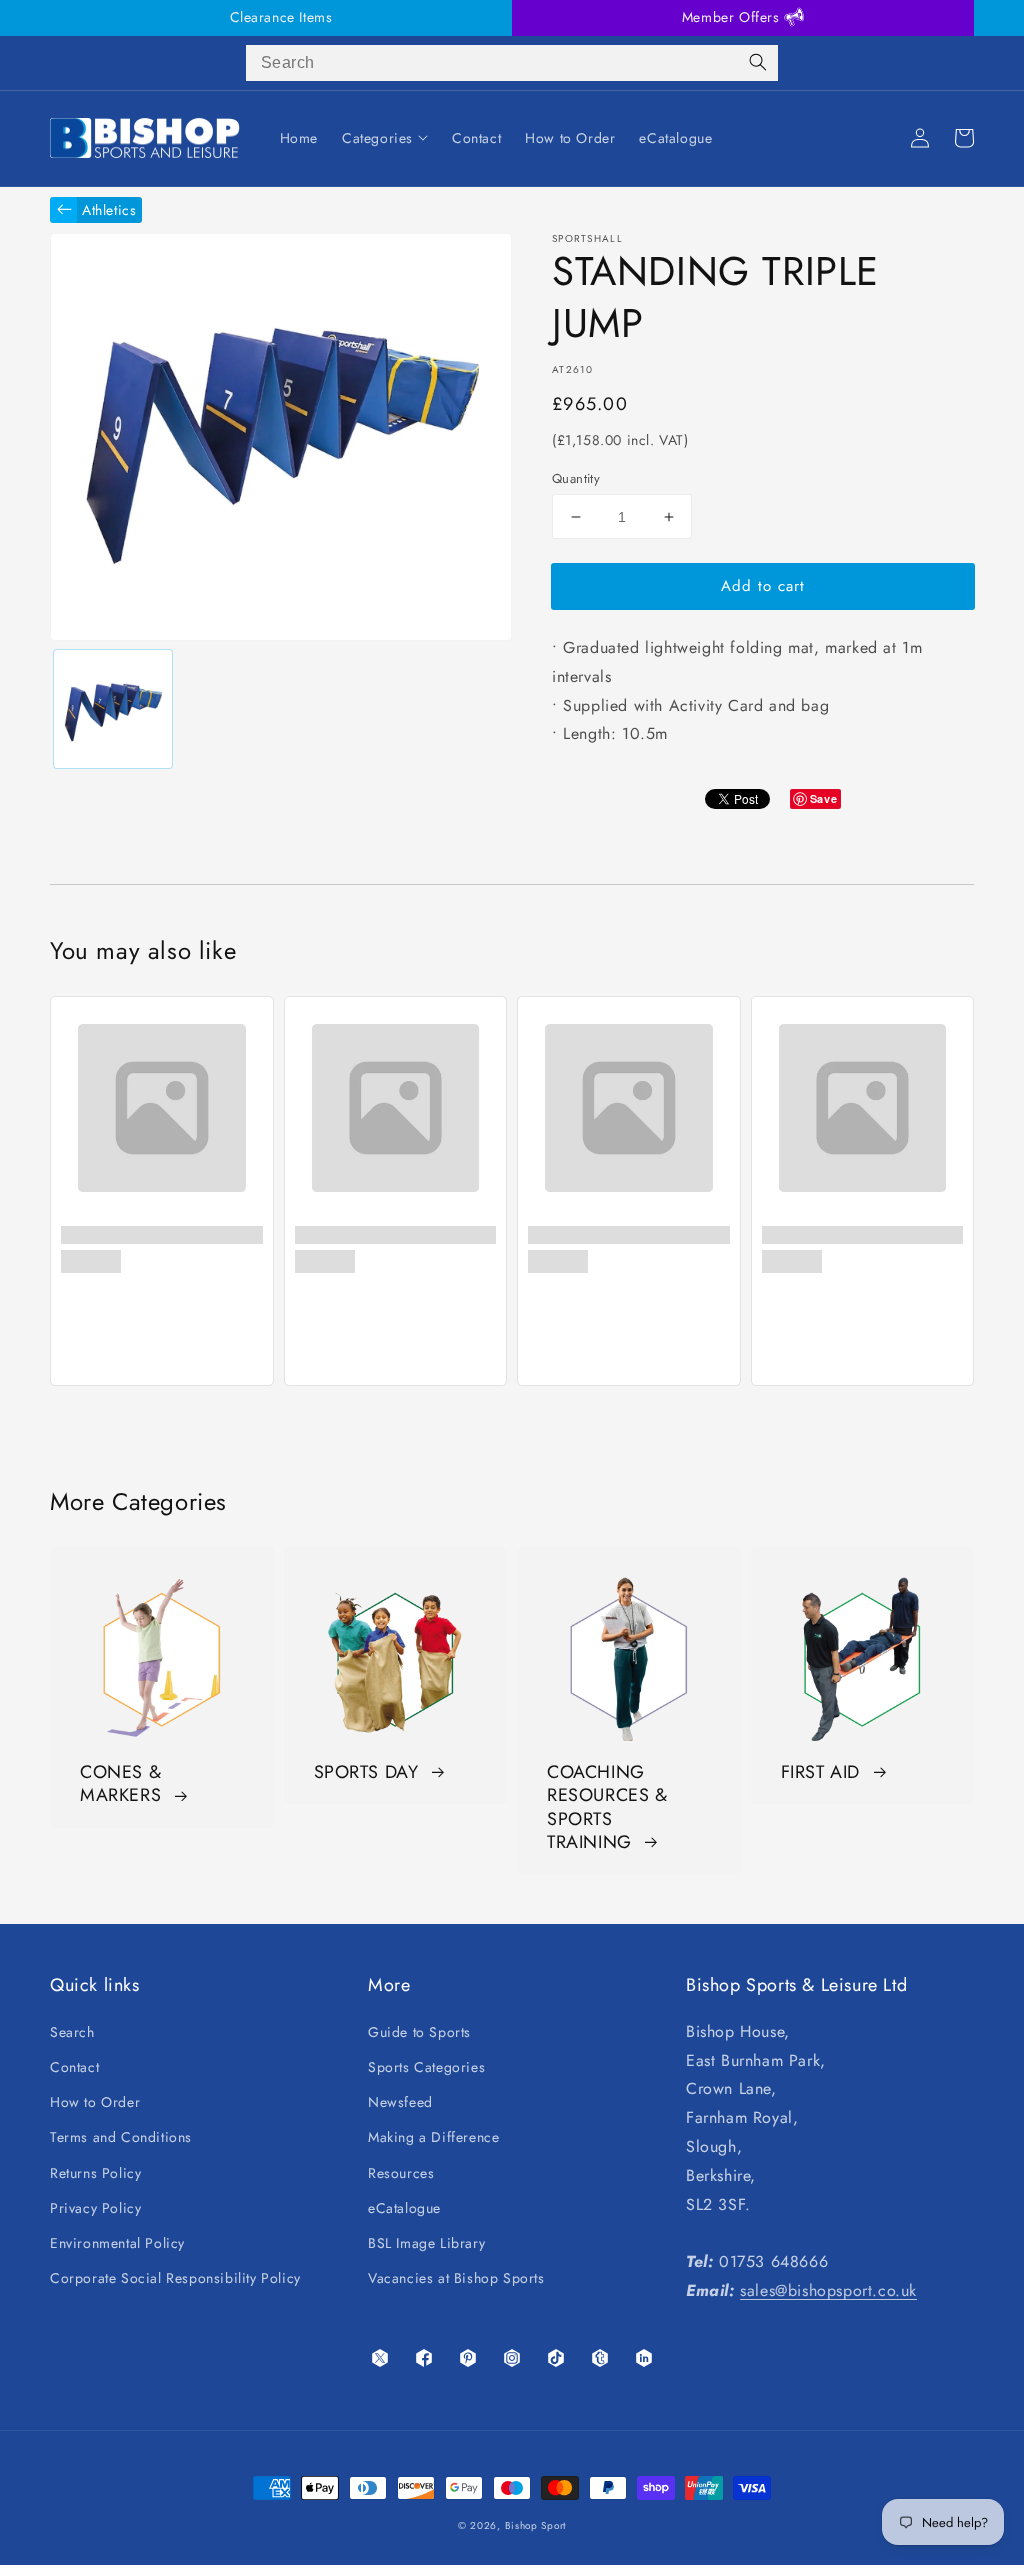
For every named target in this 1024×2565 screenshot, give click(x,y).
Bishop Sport (535, 2525)
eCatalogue (404, 2208)
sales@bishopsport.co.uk (828, 2290)
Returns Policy (95, 2173)
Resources (401, 2173)
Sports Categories (426, 2067)
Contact (74, 2067)
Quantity (576, 478)
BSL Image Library (426, 2243)
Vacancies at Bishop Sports (456, 2278)
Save (823, 798)
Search (72, 2032)
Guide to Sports (419, 2032)
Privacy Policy (95, 2208)
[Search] (758, 63)
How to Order (95, 2102)
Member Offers (733, 17)
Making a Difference (433, 2137)
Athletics (109, 210)
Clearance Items (281, 17)
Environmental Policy (117, 2243)
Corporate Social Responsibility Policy (175, 2278)
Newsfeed (400, 2102)
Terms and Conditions (121, 2137)
